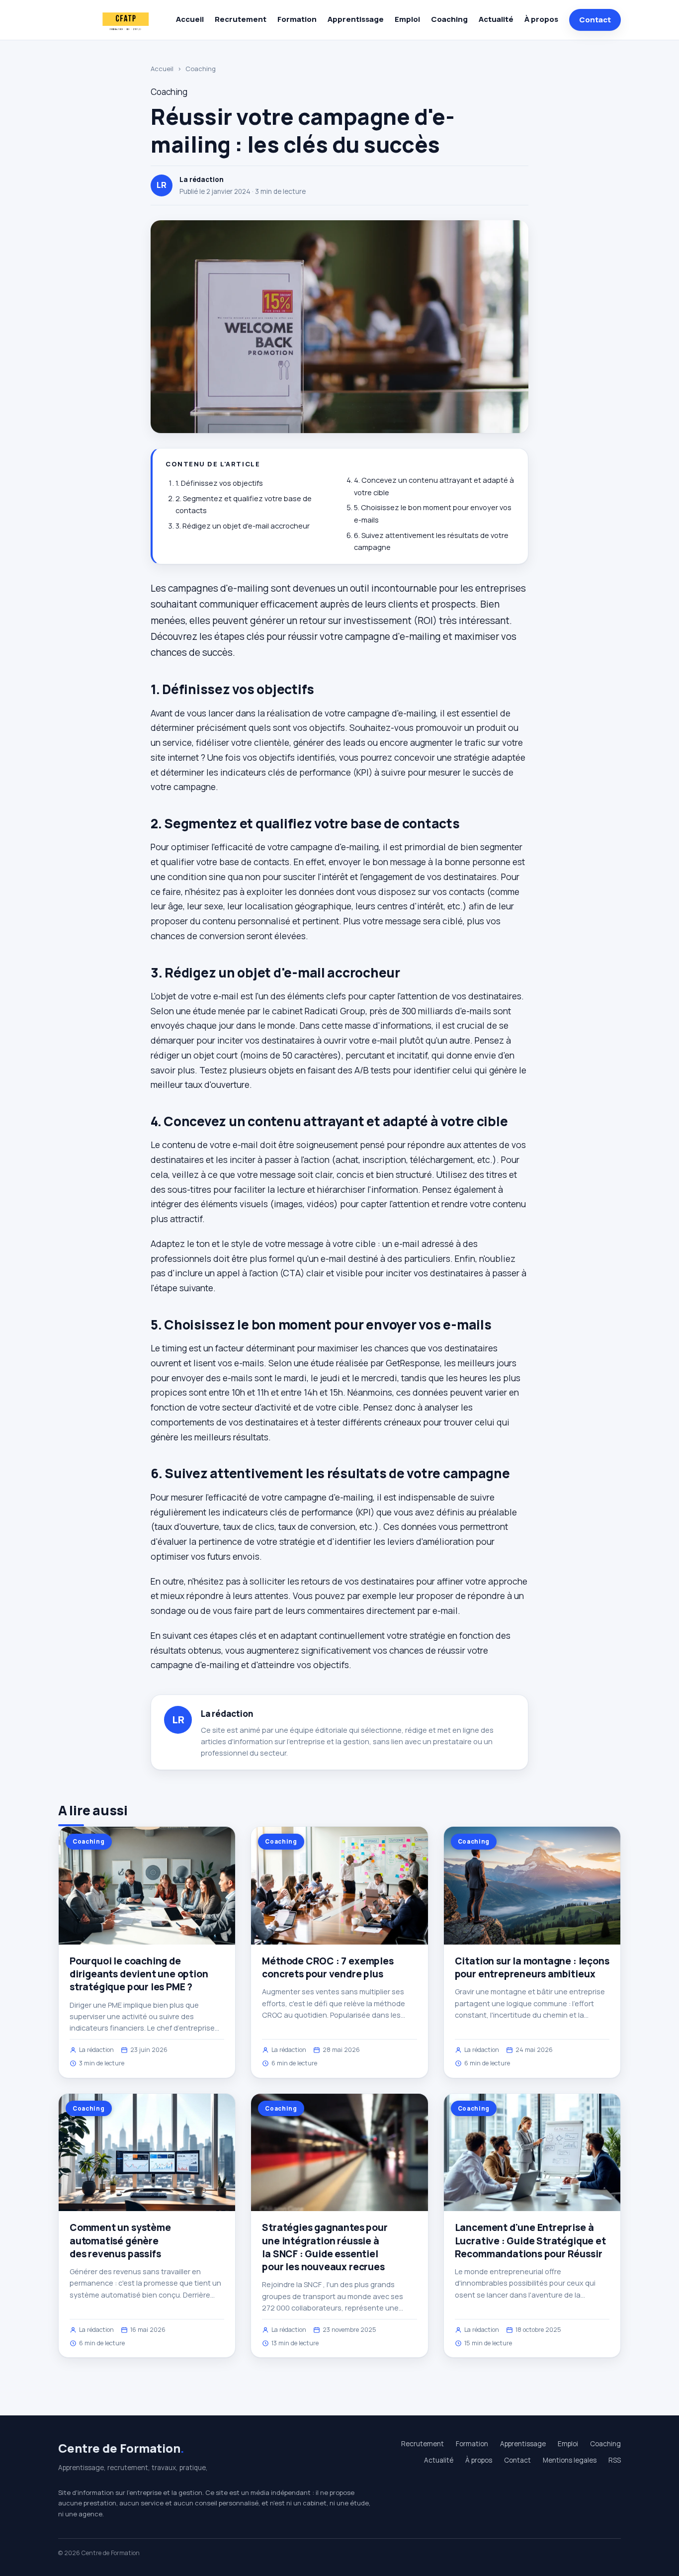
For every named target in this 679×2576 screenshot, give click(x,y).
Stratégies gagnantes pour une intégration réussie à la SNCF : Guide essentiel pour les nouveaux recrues (325, 2247)
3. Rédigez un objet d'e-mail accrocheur (243, 526)
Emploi (407, 19)
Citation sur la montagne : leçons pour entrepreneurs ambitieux (532, 1967)
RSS (615, 2460)
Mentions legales (570, 2460)
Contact (595, 20)
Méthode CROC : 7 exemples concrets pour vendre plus (328, 1967)
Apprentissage (356, 19)
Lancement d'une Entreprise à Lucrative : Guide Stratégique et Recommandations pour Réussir (530, 2240)
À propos (541, 19)
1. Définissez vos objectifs (219, 483)
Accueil (190, 19)
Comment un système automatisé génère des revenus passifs (120, 2240)
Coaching (449, 19)
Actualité (496, 19)
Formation (297, 19)
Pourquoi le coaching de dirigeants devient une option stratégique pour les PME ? (139, 1974)
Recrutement (241, 19)
